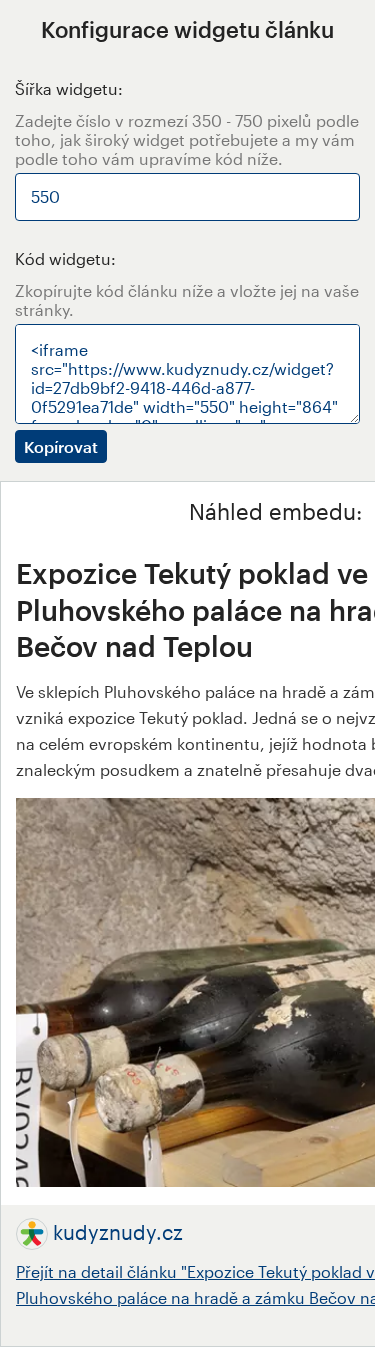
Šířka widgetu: (69, 88)
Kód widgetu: (65, 258)
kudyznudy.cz (118, 1232)
